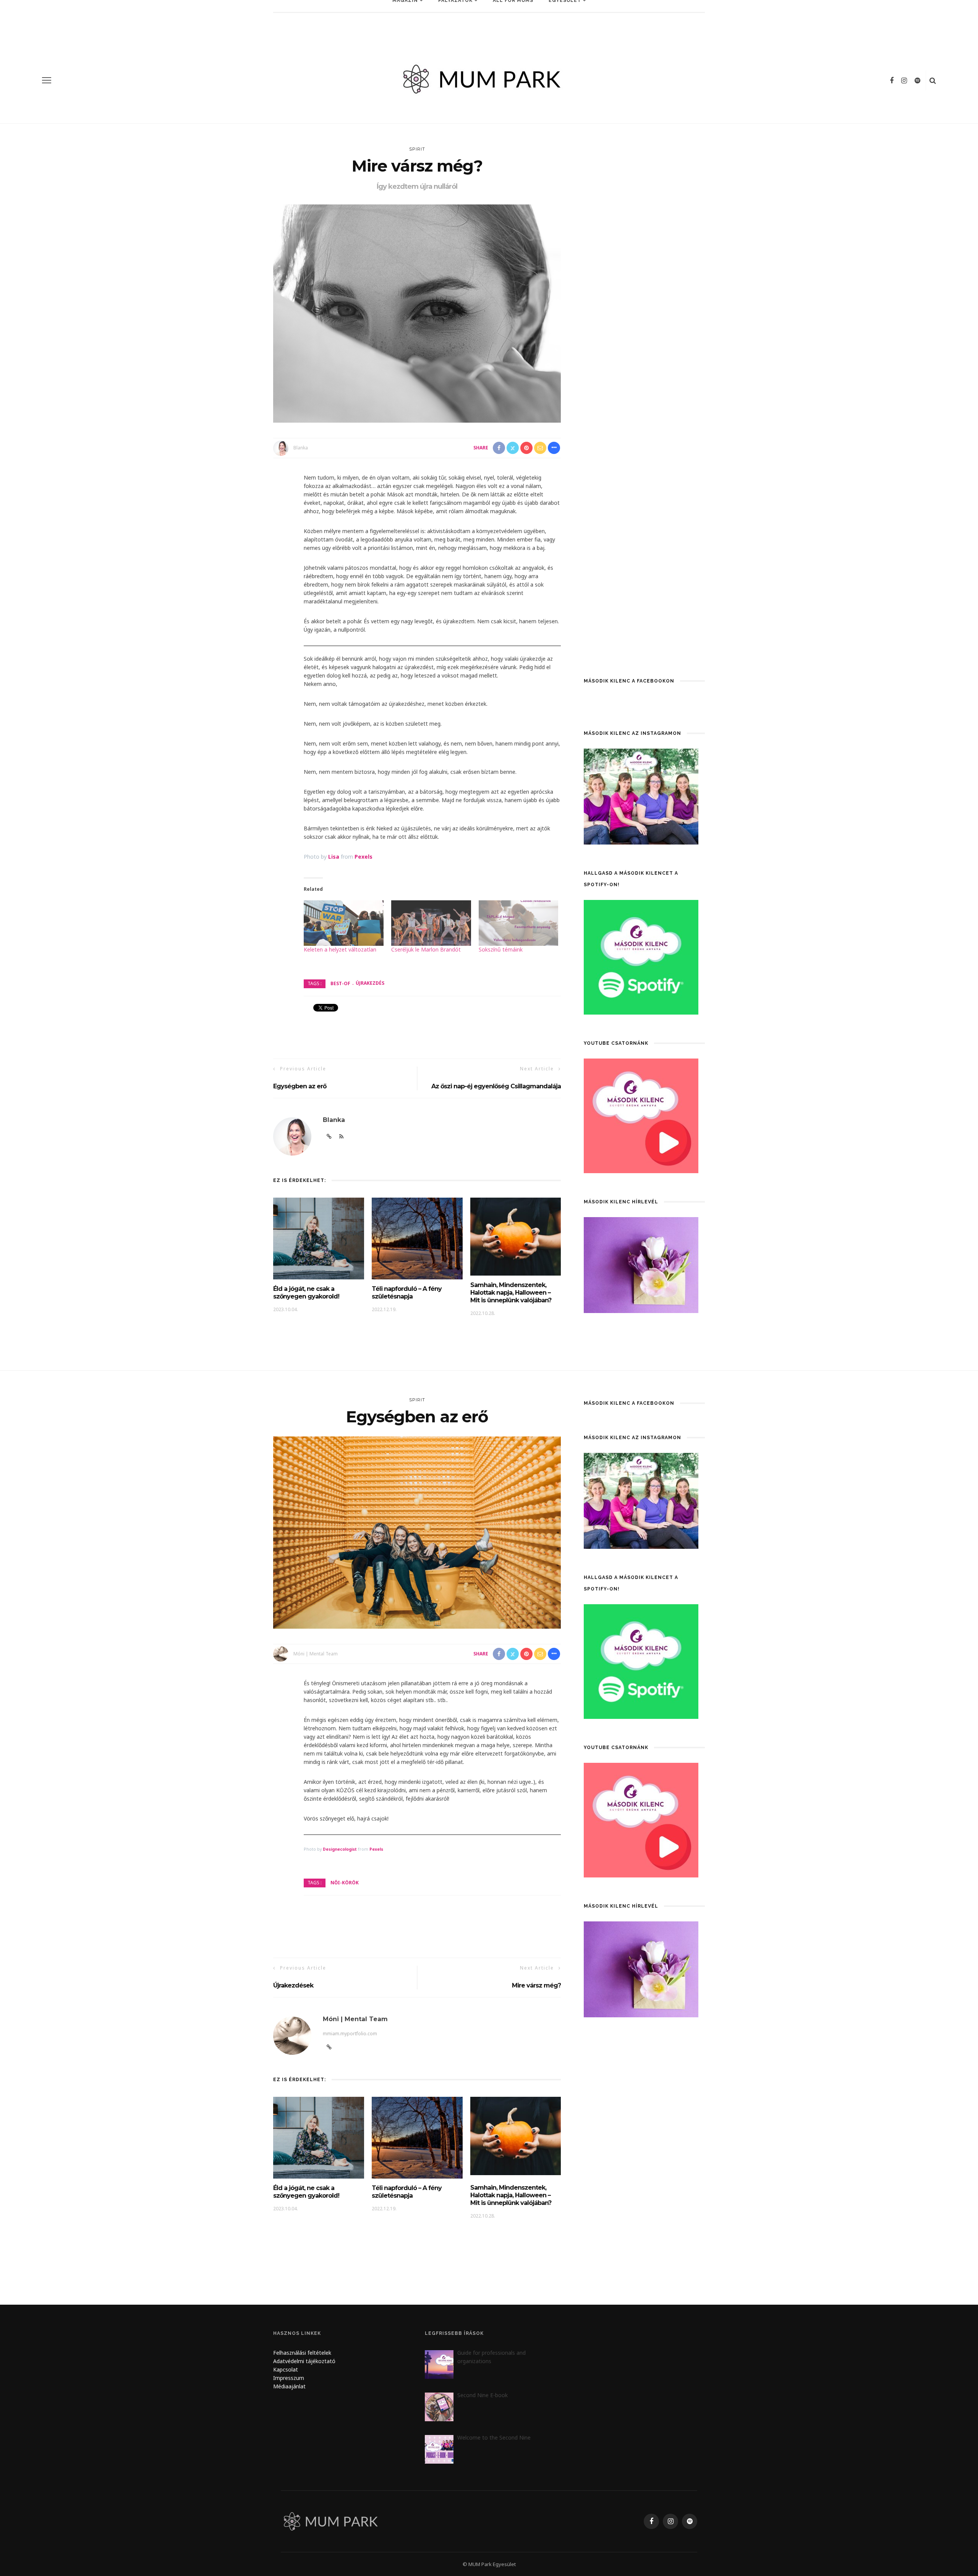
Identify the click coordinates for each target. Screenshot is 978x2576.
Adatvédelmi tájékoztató (304, 2361)
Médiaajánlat (290, 2386)
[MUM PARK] (332, 2521)
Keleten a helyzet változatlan (340, 949)
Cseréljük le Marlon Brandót (426, 949)
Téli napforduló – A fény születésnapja (407, 1293)
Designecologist (340, 1849)
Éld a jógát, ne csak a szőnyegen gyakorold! (306, 1293)
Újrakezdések (293, 1985)
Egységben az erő (300, 1086)
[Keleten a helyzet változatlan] (344, 923)
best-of (340, 983)
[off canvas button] (47, 80)
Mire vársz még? (536, 1985)
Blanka (301, 448)
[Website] (329, 2047)
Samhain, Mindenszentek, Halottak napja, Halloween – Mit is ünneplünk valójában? (511, 1293)
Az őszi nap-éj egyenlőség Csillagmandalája (496, 1086)
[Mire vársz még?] (417, 313)
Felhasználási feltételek (302, 2353)
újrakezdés (370, 983)
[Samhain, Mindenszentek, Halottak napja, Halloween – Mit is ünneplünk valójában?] (516, 1236)
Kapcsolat (286, 2369)
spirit (417, 149)
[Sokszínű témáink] (519, 923)
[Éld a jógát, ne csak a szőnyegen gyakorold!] (319, 1238)
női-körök (345, 1883)
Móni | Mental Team (316, 1654)
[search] (933, 80)
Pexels (364, 857)
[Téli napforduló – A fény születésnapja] (417, 1238)
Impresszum (289, 2378)
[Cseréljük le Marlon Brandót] (431, 923)
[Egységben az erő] (417, 1532)
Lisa (334, 857)
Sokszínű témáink (501, 949)
